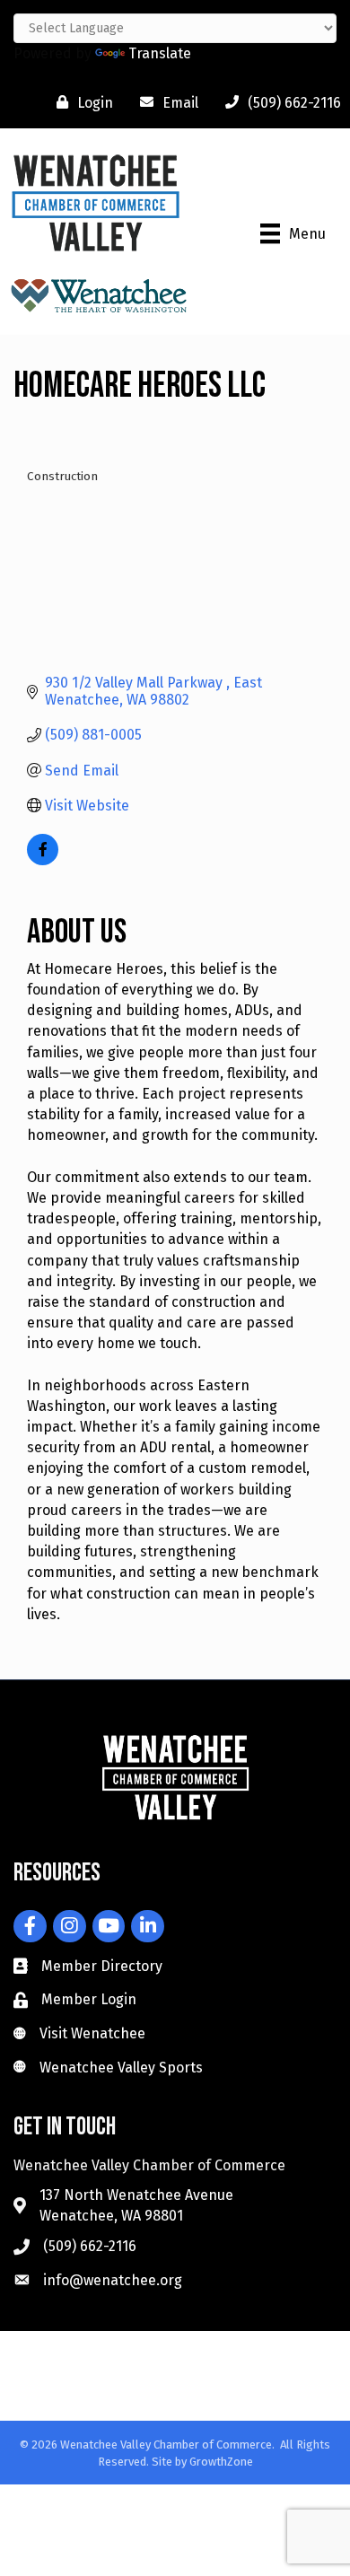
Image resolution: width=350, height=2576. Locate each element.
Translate (160, 53)
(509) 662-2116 (90, 2246)
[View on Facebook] (43, 860)
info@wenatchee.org (113, 2280)
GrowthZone (221, 2462)
